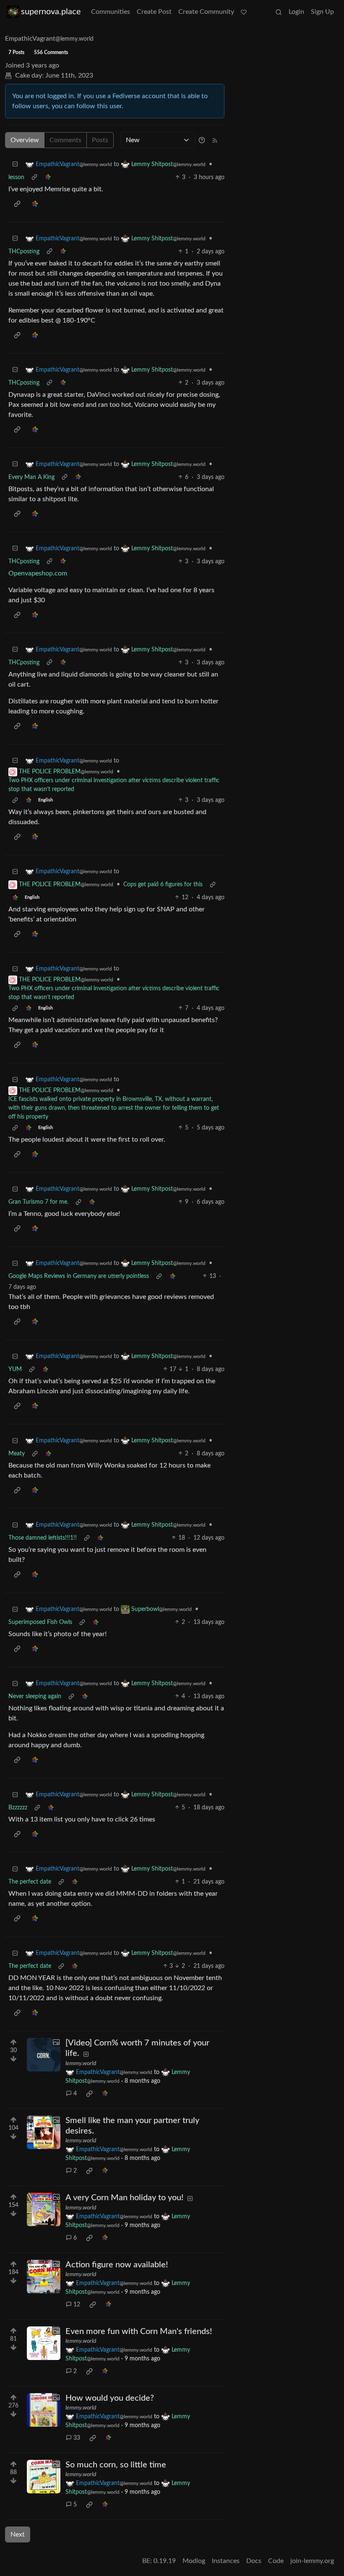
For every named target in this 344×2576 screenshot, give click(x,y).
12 (77, 2305)
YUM (15, 1369)
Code (276, 2561)
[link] (48, 178)
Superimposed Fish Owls (40, 1622)
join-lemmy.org (312, 2561)
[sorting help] (202, 140)
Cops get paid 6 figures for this (163, 885)
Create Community (206, 12)
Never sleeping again (35, 1697)
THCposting (24, 252)
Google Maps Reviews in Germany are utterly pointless (79, 1276)
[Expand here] (44, 2055)
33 (77, 2438)
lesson (16, 177)
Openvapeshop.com (38, 573)
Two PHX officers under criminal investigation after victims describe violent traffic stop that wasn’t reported (114, 785)
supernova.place (51, 12)
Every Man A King (31, 477)
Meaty (17, 1454)
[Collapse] (15, 165)
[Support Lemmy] (244, 12)
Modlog (194, 2561)
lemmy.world (81, 2063)
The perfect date (30, 1882)
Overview (25, 140)
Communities (111, 12)
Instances (226, 2561)
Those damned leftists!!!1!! (43, 1538)
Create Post (154, 12)
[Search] (279, 12)
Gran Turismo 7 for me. (38, 1202)
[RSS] (215, 140)
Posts (100, 140)
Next (18, 2534)
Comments (65, 140)
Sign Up (322, 12)
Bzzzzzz (18, 1808)
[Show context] (34, 178)
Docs (254, 2561)
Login (296, 12)
